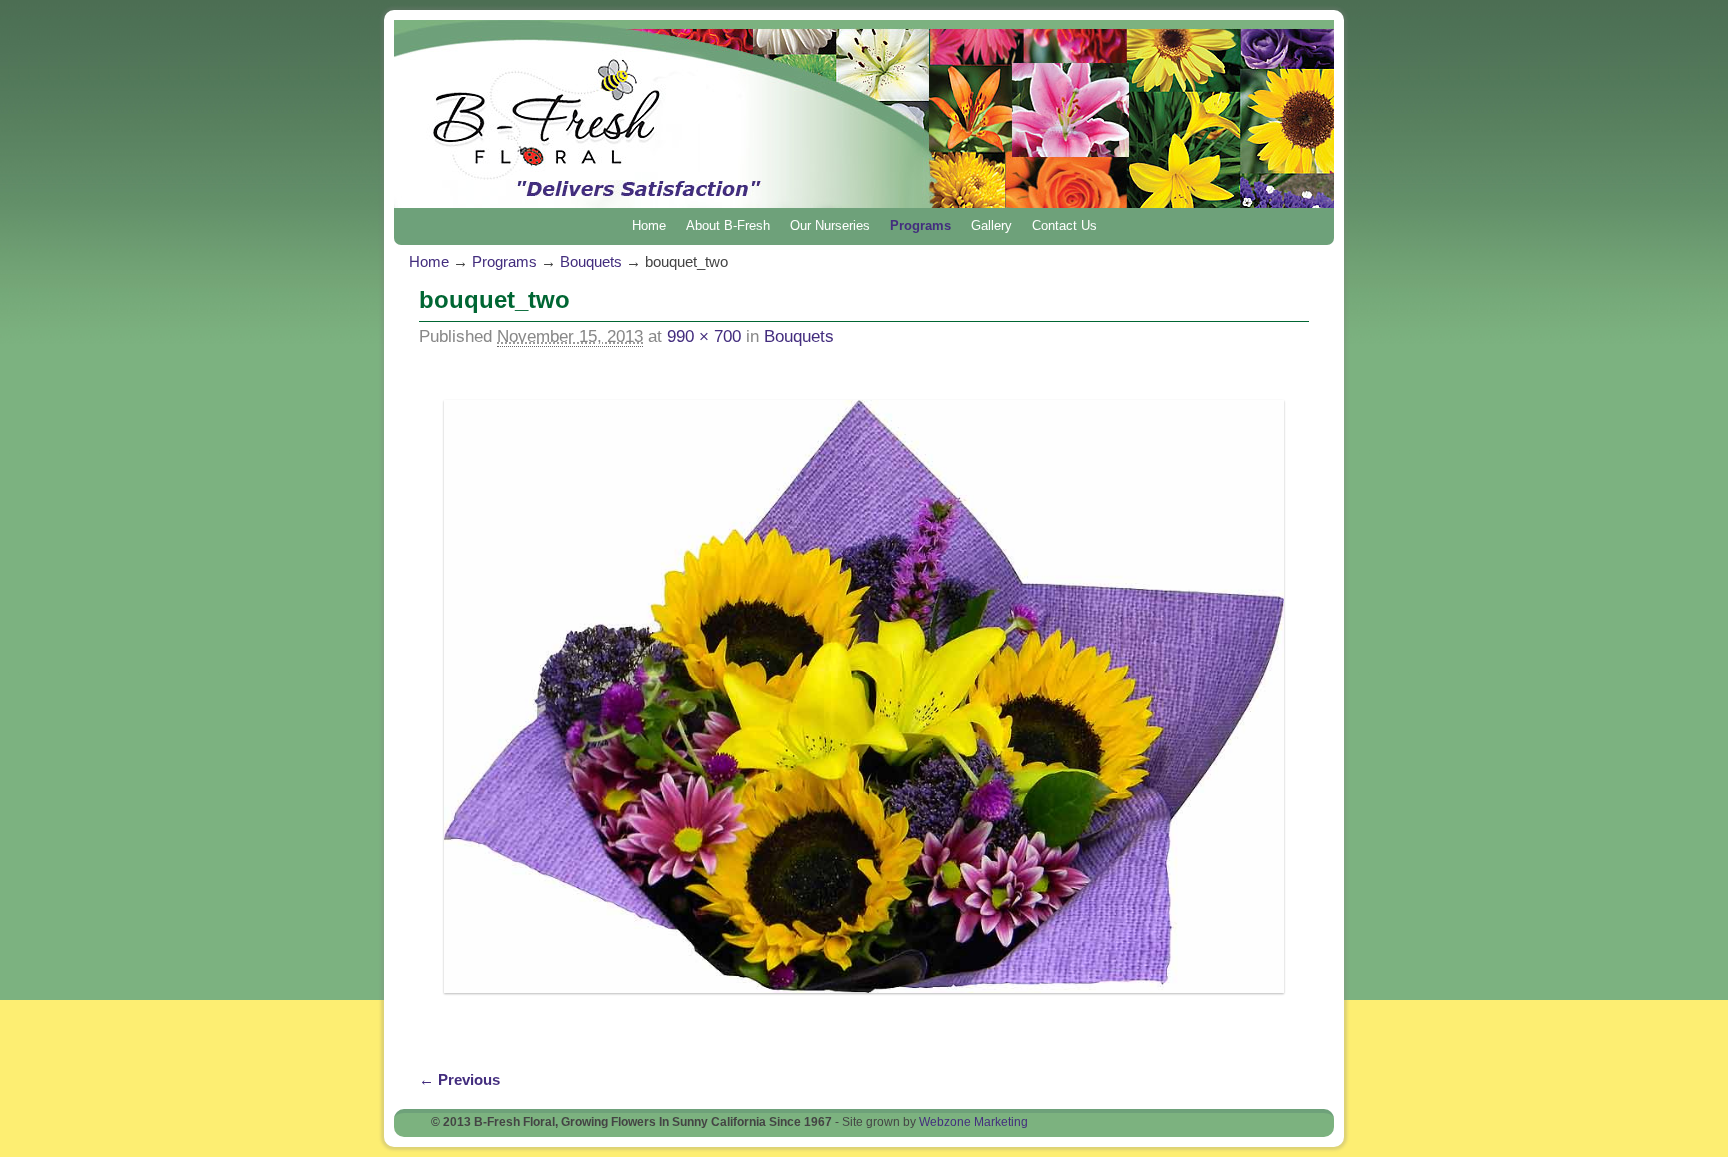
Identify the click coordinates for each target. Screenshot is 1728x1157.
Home (649, 225)
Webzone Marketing (973, 1122)
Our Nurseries (830, 225)
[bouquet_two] (864, 697)
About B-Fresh (728, 225)
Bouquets (591, 261)
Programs (920, 225)
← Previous (459, 1079)
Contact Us (1064, 225)
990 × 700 (704, 336)
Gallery (991, 225)
